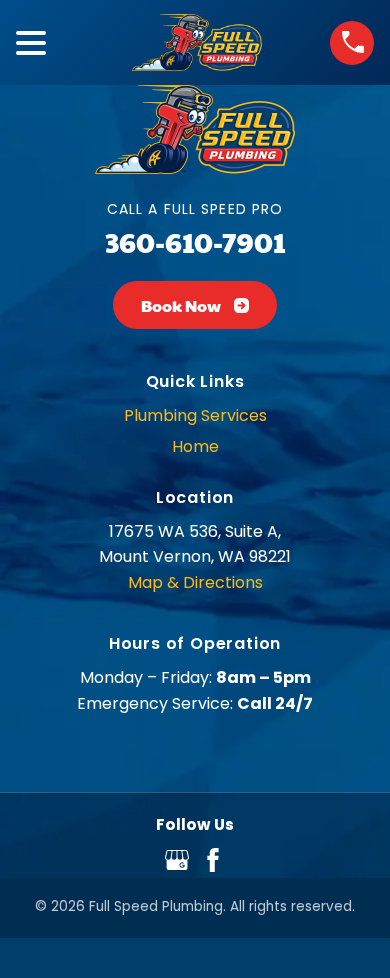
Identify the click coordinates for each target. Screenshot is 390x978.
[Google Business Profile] (177, 866)
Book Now (181, 305)
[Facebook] (213, 866)
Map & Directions (195, 582)
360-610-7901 (195, 241)
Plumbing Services (195, 415)
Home (195, 446)
